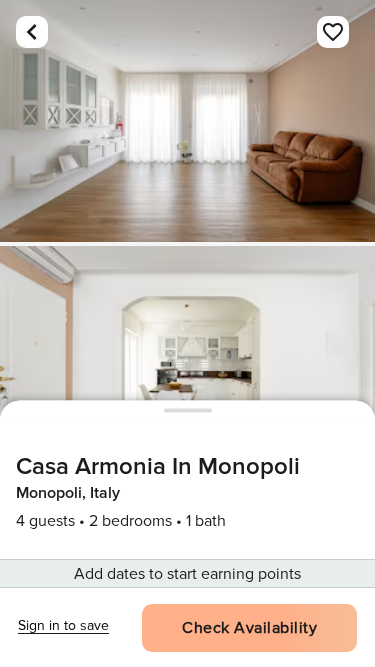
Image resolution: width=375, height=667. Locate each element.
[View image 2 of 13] (187, 367)
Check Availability (249, 628)
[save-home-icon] (333, 32)
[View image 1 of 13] (187, 121)
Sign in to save (63, 625)
